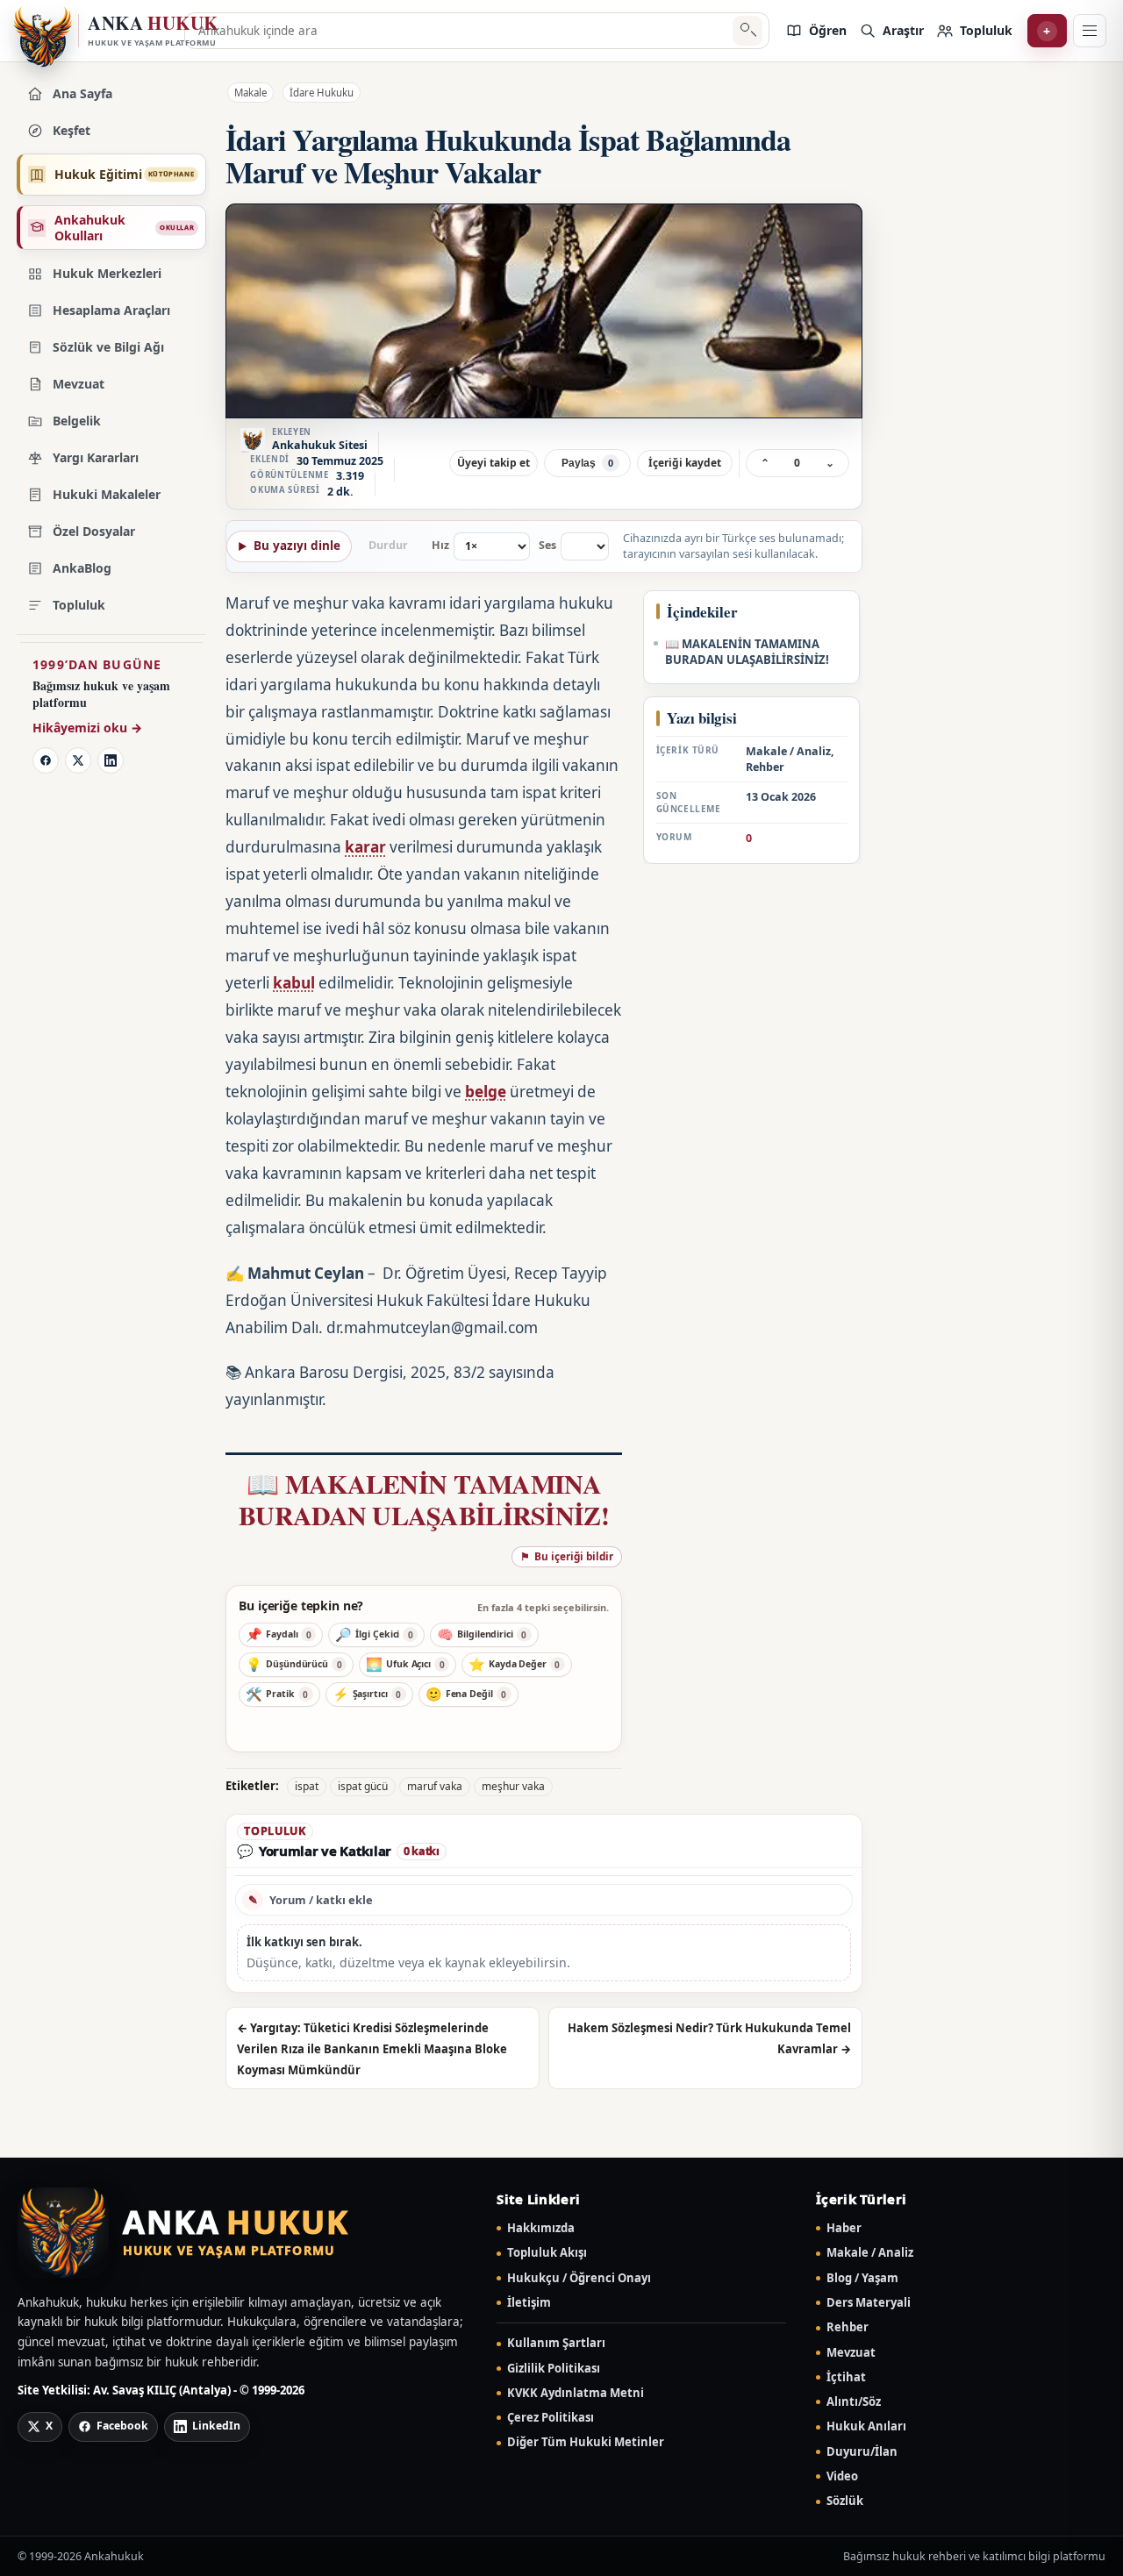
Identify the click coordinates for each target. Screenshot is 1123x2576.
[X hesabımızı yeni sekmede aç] (78, 760)
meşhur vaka (513, 1786)
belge (486, 1092)
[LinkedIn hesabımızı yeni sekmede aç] (111, 760)
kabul (294, 983)
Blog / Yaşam (862, 2278)
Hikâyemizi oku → (87, 728)
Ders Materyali (869, 2303)
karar (365, 847)
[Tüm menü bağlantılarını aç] (1090, 31)
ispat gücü (363, 1786)
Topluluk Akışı (547, 2253)
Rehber (848, 2327)
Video (842, 2476)
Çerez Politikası (551, 2418)
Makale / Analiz (870, 2253)
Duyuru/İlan (862, 2452)
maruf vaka (435, 1786)
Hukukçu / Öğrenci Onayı (579, 2278)
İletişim (529, 2303)
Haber (844, 2228)
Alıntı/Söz (854, 2402)
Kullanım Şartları (556, 2343)
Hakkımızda (541, 2228)
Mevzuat (851, 2353)
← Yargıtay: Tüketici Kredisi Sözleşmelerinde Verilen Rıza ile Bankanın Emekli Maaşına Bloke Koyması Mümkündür (372, 2049)
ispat (307, 1786)
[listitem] (816, 31)
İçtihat (846, 2377)
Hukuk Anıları (866, 2426)
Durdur (388, 545)
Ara (747, 31)
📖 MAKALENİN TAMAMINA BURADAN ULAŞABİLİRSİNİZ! (424, 1499)
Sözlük (845, 2501)
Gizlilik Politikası (554, 2369)
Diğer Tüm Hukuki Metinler (586, 2442)
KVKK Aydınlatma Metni (576, 2393)
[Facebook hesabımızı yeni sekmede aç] (46, 760)
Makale (250, 93)
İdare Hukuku (322, 93)
